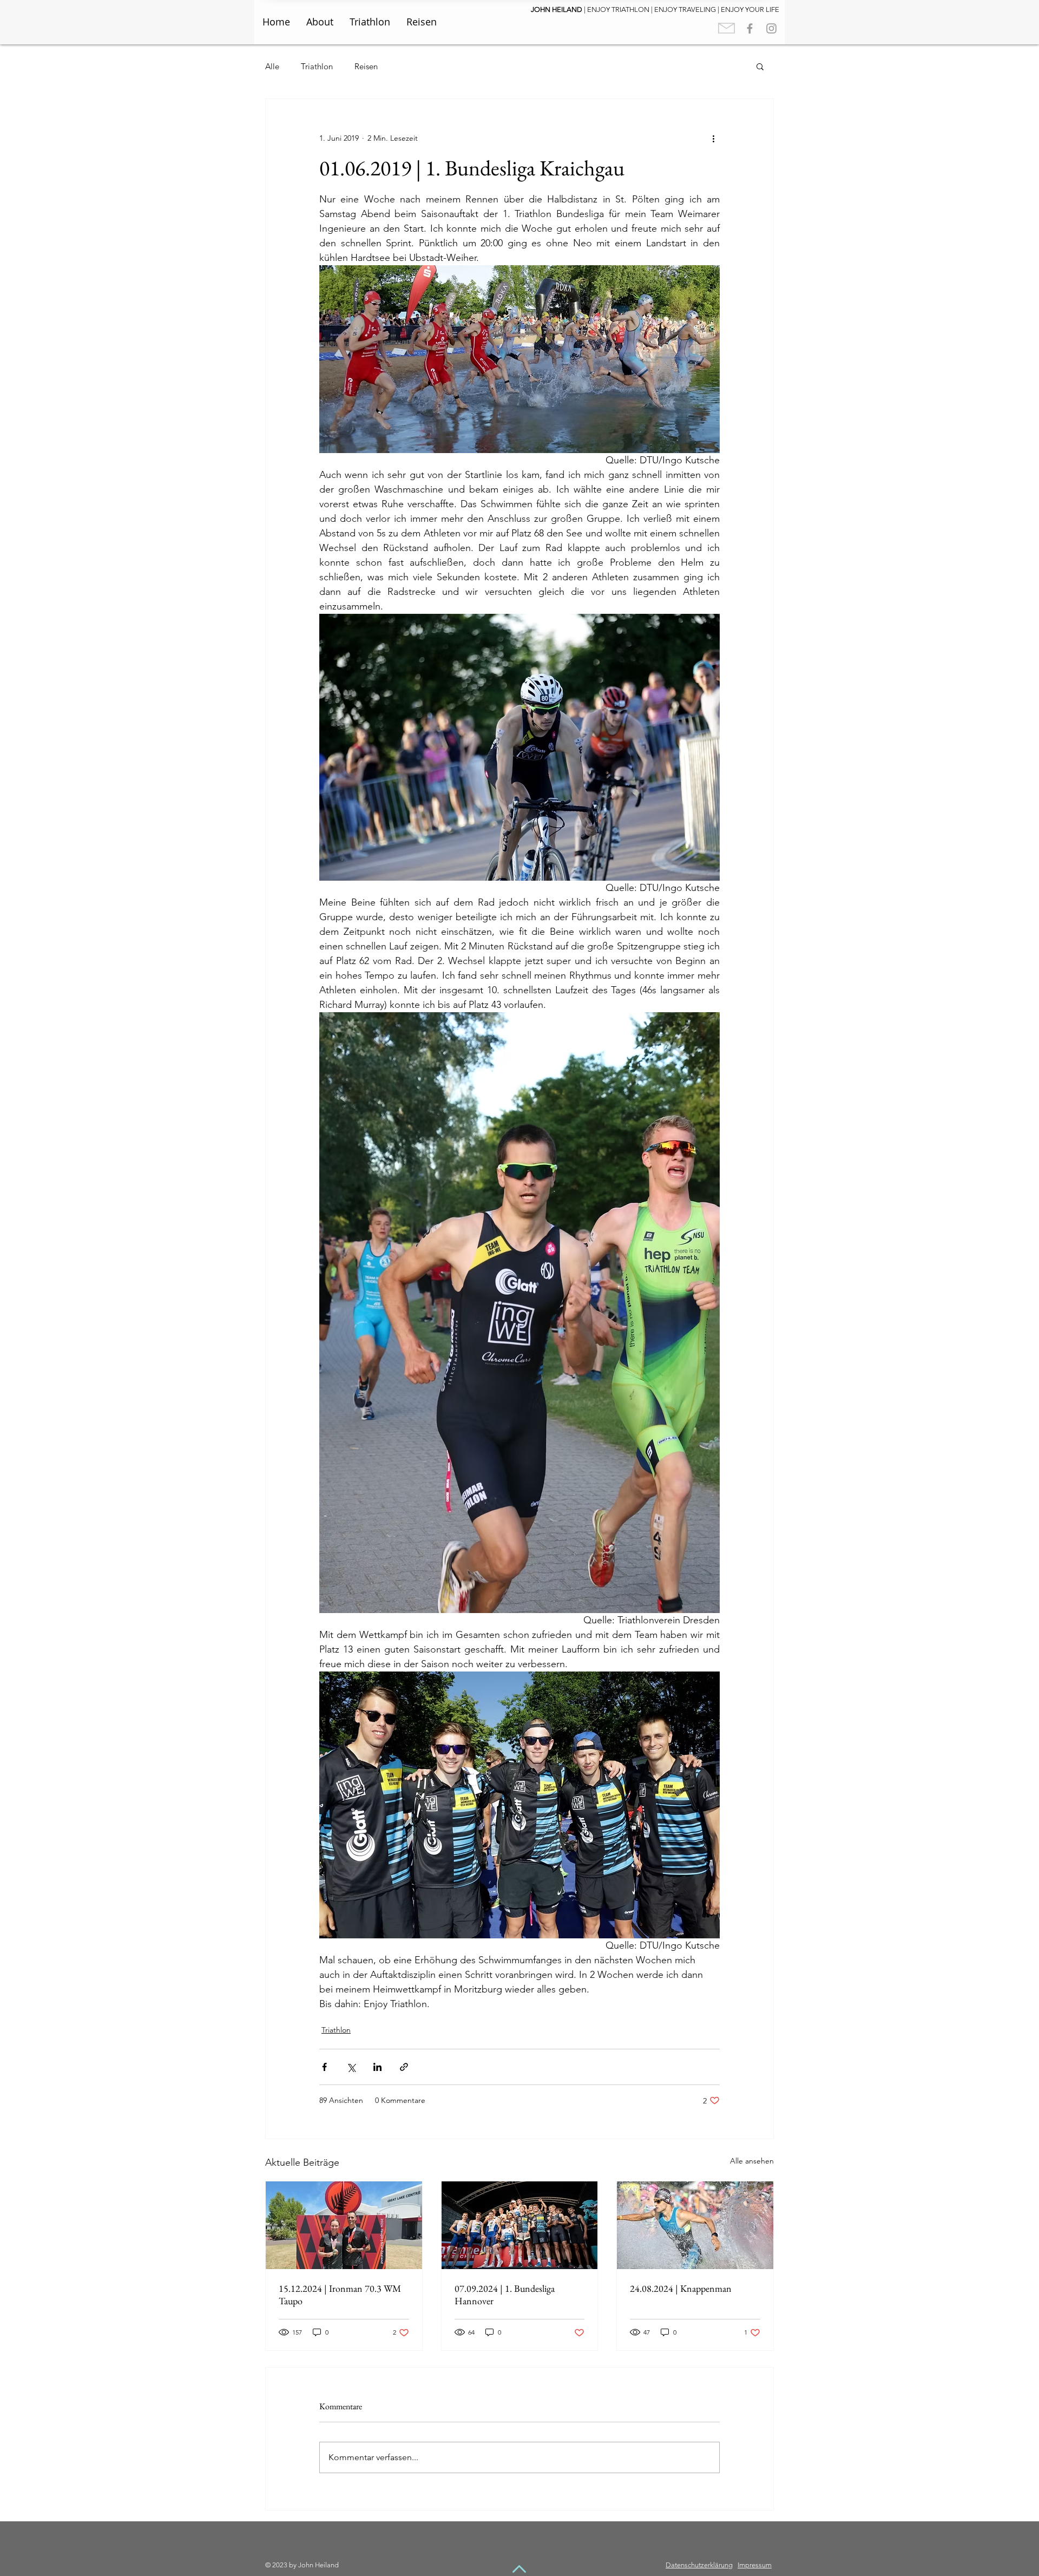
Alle (272, 66)
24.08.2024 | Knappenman (681, 2288)
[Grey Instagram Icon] (771, 28)
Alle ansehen (752, 2161)
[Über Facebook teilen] (324, 2067)
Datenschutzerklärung (699, 2565)
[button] (760, 66)
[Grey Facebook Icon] (750, 28)
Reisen (366, 66)
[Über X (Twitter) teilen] (351, 2067)
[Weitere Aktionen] (713, 138)
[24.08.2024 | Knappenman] (695, 2225)
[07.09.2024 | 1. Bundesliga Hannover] (520, 2225)
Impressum (755, 2565)
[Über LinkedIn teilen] (377, 2067)
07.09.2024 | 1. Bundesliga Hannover (505, 2295)
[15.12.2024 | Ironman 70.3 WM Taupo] (344, 2225)
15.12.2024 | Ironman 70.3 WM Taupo (340, 2295)
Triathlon (317, 66)
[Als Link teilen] (404, 2067)
